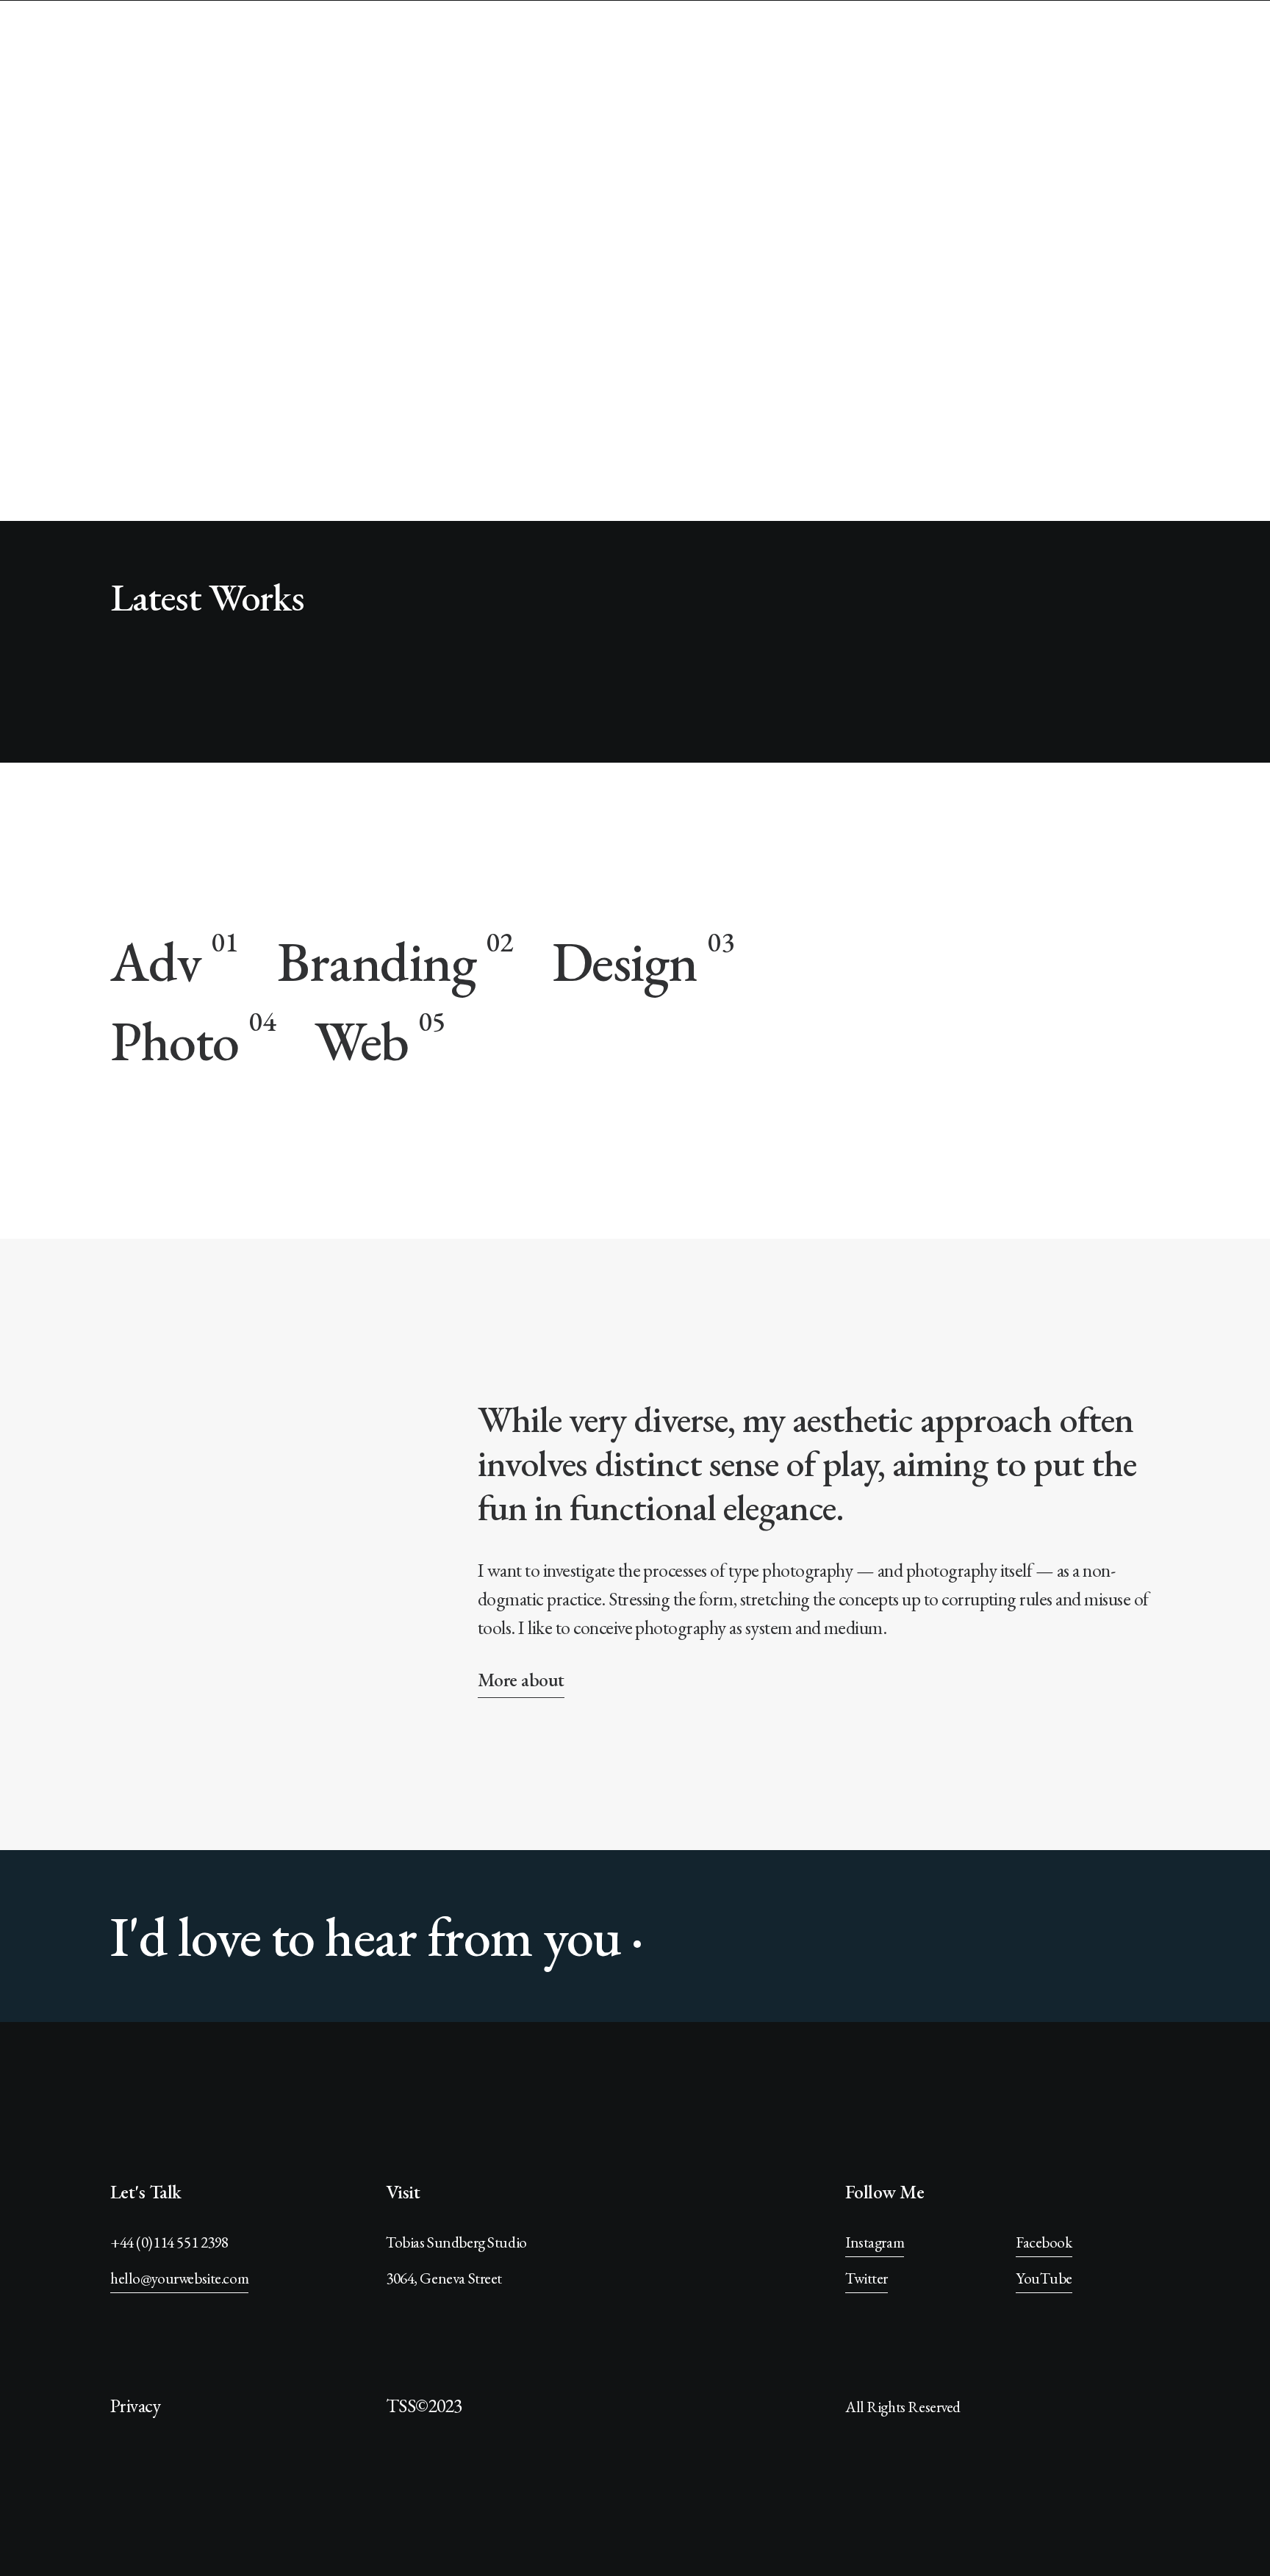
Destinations (990, 44)
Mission (896, 44)
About (1142, 44)
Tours (1077, 44)
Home (824, 44)
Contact (1216, 44)
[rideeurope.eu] (102, 45)
